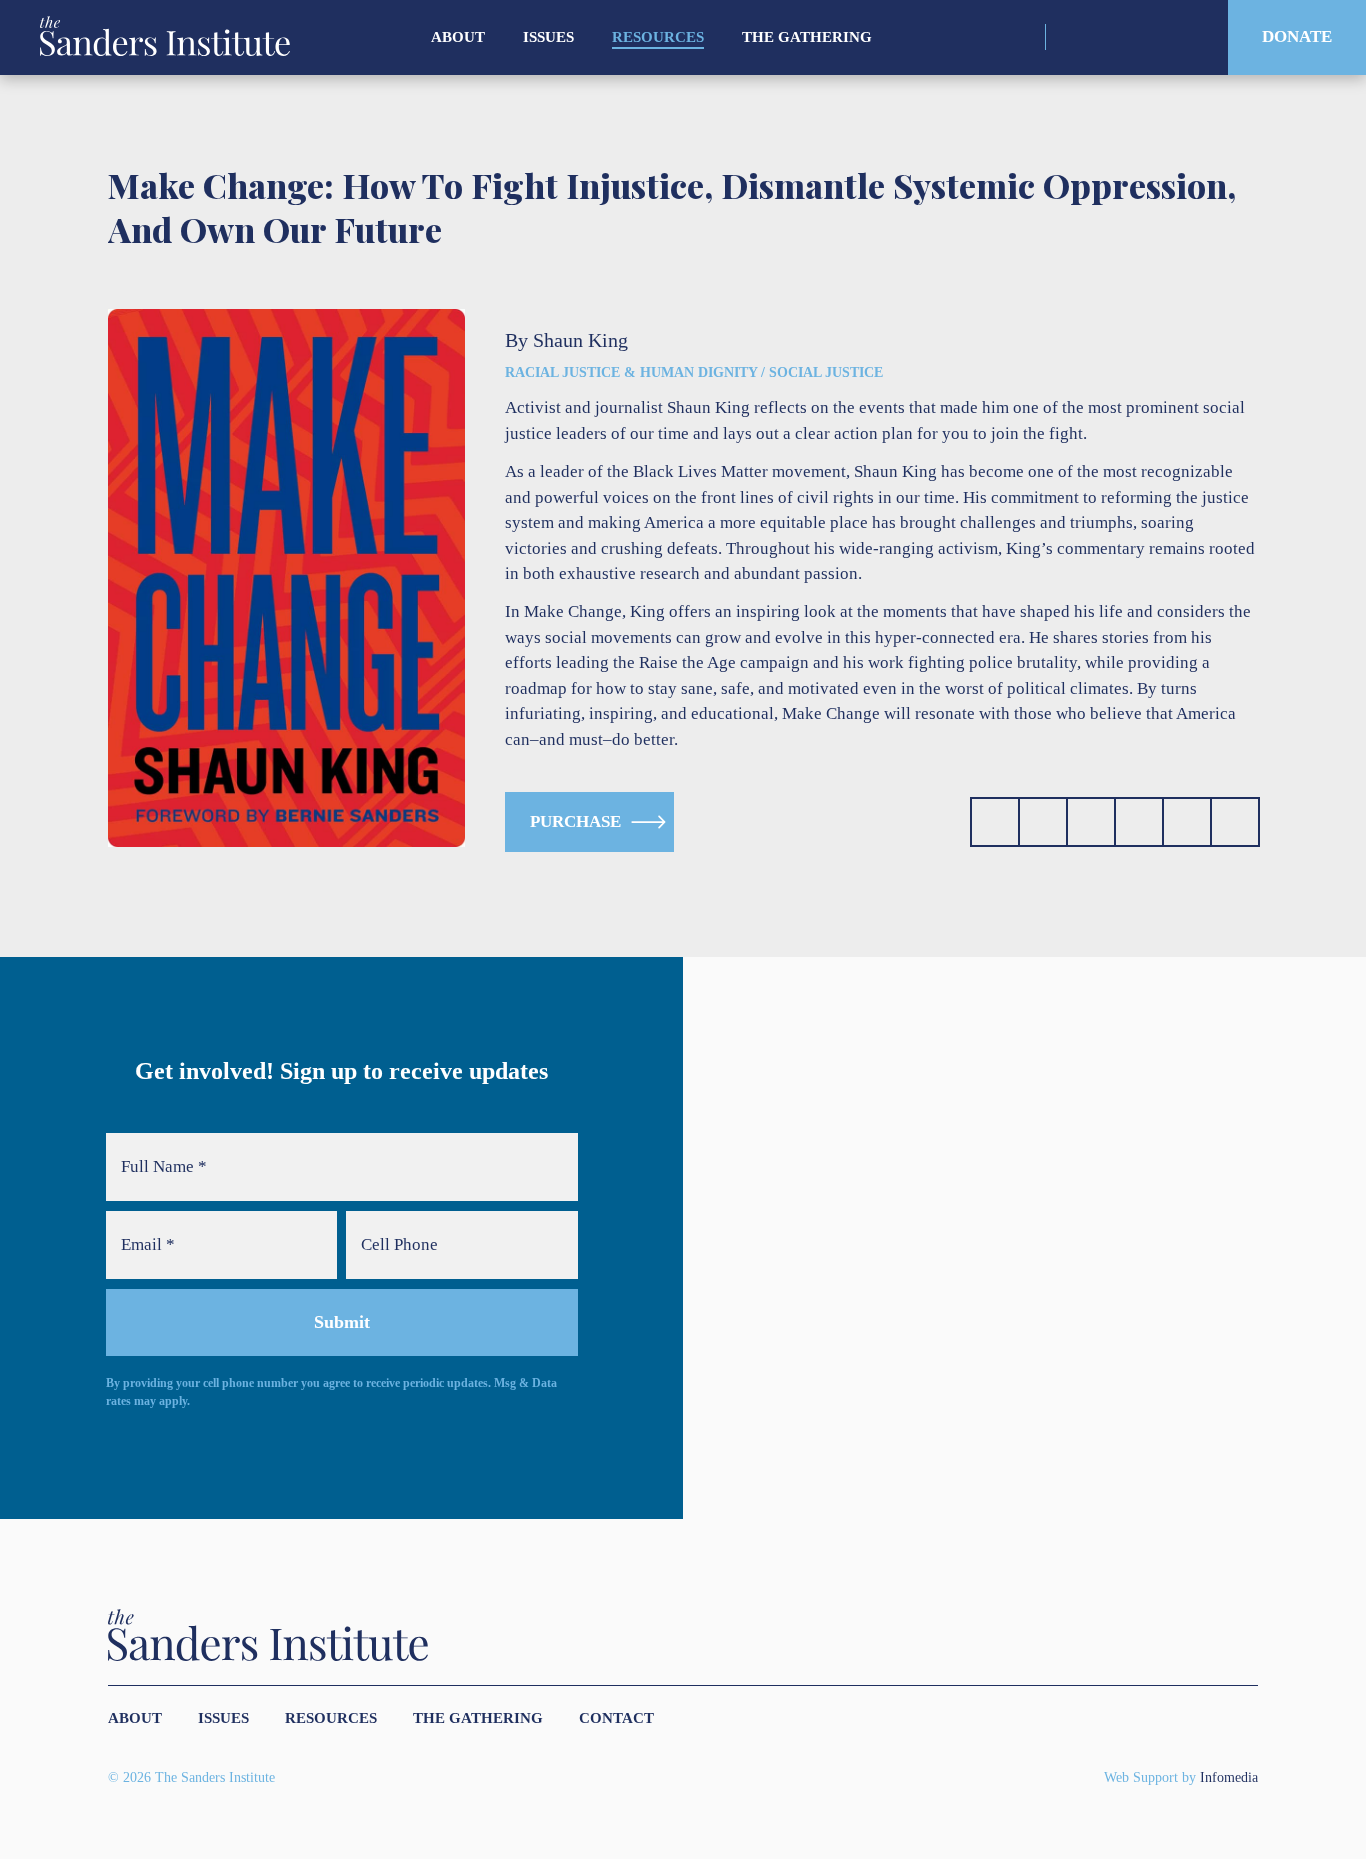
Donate (1297, 36)
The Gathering (807, 37)
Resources (658, 37)
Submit (342, 1322)
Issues (548, 37)
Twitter (1109, 37)
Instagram (1074, 37)
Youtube (1179, 37)
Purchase (575, 821)
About (458, 37)
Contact (616, 1718)
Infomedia (1229, 1777)
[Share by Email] (1139, 822)
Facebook (1144, 37)
